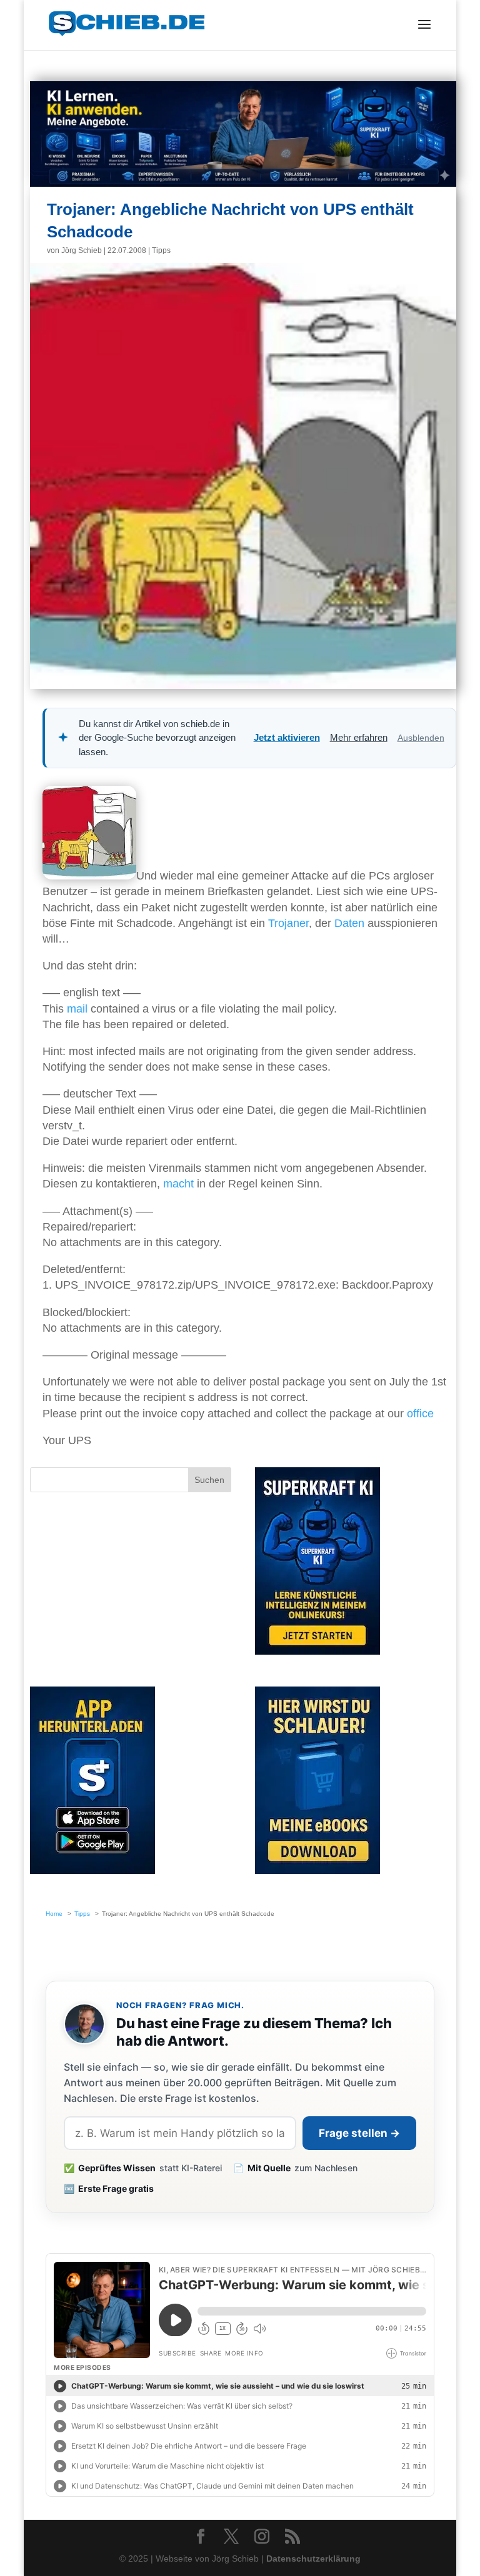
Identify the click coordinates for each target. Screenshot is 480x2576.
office (420, 1414)
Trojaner (288, 923)
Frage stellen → (359, 2133)
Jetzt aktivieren (287, 737)
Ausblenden (421, 738)
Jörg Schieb (82, 250)
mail (77, 1009)
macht (178, 1184)
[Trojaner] (89, 876)
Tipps (161, 250)
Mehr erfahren (359, 737)
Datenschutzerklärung (313, 2559)
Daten (349, 923)
